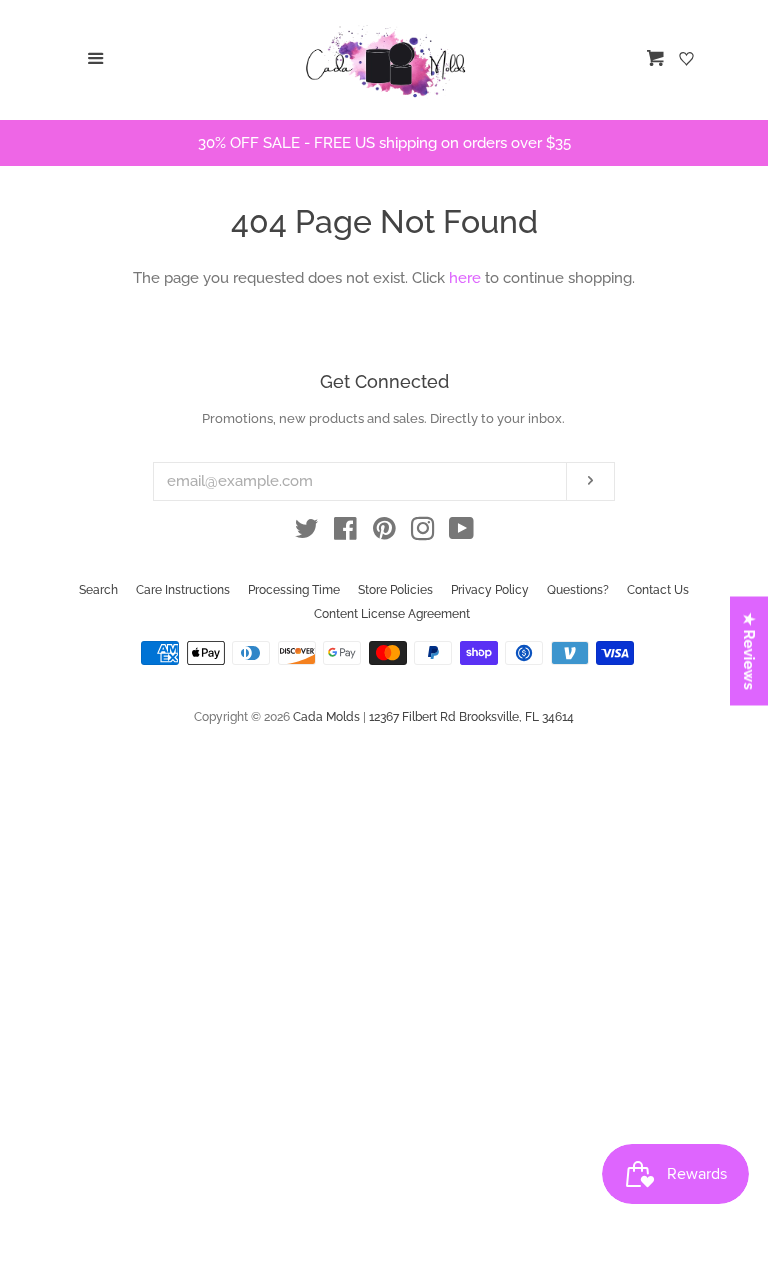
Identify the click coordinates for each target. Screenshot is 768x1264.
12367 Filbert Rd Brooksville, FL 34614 (471, 717)
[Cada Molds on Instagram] (423, 533)
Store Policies (395, 590)
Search (98, 590)
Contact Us (658, 590)
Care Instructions (183, 590)
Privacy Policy (490, 590)
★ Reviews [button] (750, 651)
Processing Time (294, 590)
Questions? (578, 590)
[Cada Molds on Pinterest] (384, 533)
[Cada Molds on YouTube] (461, 533)
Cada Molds (326, 717)
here (465, 278)
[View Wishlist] (689, 60)
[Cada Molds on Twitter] (307, 533)
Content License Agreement (392, 614)
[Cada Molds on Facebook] (345, 533)
